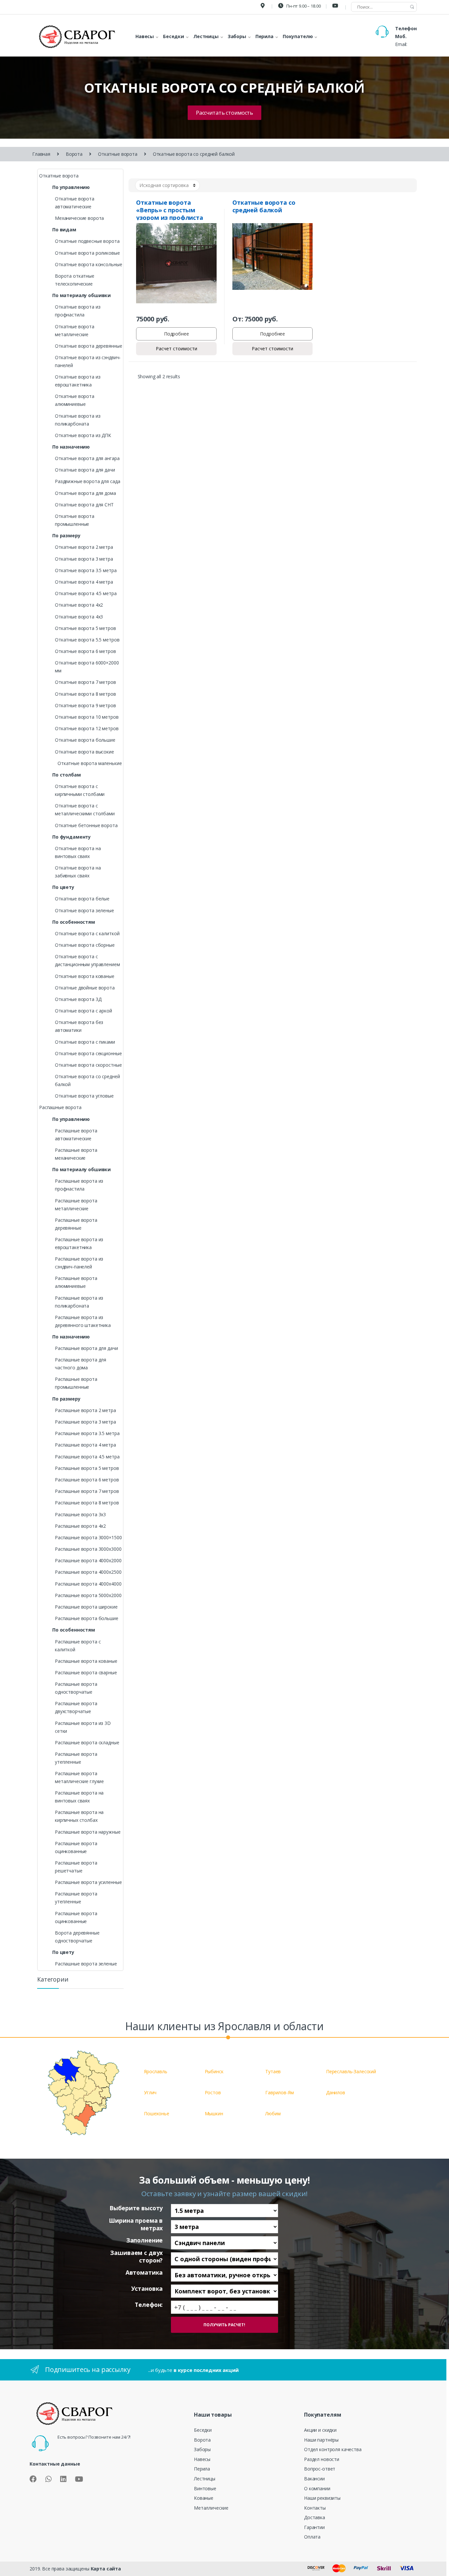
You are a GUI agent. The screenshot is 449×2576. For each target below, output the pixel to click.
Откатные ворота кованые (85, 976)
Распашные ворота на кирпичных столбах (79, 1816)
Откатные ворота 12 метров (87, 728)
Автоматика (144, 2273)
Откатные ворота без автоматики (79, 1026)
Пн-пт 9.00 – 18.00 (303, 6)
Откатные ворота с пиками (85, 1042)
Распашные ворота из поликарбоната (79, 1302)
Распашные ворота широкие (86, 1607)
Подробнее (177, 334)
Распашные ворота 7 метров (87, 1491)
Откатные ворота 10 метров (87, 717)
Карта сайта (106, 2569)
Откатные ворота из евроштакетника (78, 381)
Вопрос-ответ (320, 2469)
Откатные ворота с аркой (83, 1011)
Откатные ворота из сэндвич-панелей (88, 361)
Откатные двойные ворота (85, 988)
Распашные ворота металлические (76, 1205)
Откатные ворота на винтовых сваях (78, 852)
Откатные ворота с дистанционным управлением (87, 960)
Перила (202, 2469)
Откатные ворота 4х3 (79, 617)
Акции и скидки (320, 2430)
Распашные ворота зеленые (86, 1964)
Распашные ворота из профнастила (79, 1185)
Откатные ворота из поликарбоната (78, 420)
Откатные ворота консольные (88, 264)
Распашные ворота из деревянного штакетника (83, 1321)
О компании (317, 2488)
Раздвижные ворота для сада (87, 481)
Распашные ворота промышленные (76, 1383)
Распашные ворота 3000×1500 (88, 1537)
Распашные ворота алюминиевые (76, 1282)
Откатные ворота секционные (88, 1053)
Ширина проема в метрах (136, 2224)
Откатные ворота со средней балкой (87, 1080)
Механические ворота (79, 218)
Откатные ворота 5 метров (85, 628)
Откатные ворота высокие (84, 752)
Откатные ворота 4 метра (84, 582)
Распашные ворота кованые (86, 1661)
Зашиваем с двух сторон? (136, 2256)
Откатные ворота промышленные (75, 520)
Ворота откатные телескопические (75, 280)
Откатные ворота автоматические (75, 203)
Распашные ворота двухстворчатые (76, 1707)
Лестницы (205, 2479)
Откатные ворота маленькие (90, 763)
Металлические (211, 2508)
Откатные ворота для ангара (87, 458)
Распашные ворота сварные (86, 1672)
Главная (41, 154)
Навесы (202, 2459)
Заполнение (144, 2240)
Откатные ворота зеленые (84, 910)
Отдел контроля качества (333, 2449)
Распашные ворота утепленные (76, 1758)
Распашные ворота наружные (88, 1832)
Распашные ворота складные (87, 1742)
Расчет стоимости (177, 348)
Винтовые (205, 2488)
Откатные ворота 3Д (78, 999)
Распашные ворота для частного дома (81, 1364)
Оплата (312, 2537)
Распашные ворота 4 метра (85, 1445)
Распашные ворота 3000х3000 (88, 1549)
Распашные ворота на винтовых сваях (79, 1797)
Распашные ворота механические (76, 1154)
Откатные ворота (118, 154)
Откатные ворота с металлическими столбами (85, 810)
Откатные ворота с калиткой (87, 933)
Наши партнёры (321, 2440)
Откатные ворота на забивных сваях (78, 872)
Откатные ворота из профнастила (78, 311)
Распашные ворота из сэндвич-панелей (79, 1263)
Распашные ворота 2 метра (85, 1410)
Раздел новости (322, 2459)
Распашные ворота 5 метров (87, 1468)
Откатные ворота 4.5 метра (86, 593)
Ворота (74, 154)
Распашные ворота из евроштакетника (79, 1243)
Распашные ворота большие (87, 1618)
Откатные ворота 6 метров (85, 651)
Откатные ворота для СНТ (84, 505)
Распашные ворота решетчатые (76, 1867)
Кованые (204, 2498)
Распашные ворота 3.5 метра (87, 1433)
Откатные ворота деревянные (88, 346)
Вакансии (314, 2479)
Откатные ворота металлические (75, 330)
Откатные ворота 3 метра (84, 559)
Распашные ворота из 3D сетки (83, 1727)
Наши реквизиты (322, 2498)
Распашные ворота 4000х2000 (88, 1560)
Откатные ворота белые (82, 899)
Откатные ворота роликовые (87, 253)
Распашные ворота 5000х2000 (88, 1595)
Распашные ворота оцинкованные (76, 1847)
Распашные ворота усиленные (88, 1882)
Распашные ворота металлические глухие (79, 1777)
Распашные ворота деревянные (76, 1224)
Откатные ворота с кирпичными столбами (80, 790)
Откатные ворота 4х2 (79, 605)
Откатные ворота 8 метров (85, 694)
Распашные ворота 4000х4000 (88, 1584)
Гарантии (314, 2527)
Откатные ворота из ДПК (83, 435)
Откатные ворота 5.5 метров (87, 640)
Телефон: (149, 2305)
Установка (147, 2289)
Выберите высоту (136, 2208)
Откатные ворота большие (85, 740)
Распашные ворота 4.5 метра (87, 1457)
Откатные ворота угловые (84, 1096)
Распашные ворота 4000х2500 (88, 1572)
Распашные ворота (60, 1107)
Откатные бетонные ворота (86, 825)
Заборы (202, 2449)
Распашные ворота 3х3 (80, 1514)
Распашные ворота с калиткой (78, 1646)
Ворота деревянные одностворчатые (77, 1937)
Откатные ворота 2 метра (84, 547)
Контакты (315, 2508)
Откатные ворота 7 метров (85, 682)
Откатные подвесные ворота (87, 241)
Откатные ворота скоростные (88, 1065)
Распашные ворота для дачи (86, 1348)
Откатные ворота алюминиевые (75, 400)
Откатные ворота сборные (85, 945)
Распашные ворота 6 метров (87, 1480)
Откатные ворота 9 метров (85, 705)
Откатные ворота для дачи (85, 470)
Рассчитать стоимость (225, 113)
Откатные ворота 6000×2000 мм (87, 667)
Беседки (203, 2430)
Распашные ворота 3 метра (85, 1422)
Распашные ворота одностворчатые (76, 1688)
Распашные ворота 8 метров (87, 1503)
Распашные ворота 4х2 (80, 1526)
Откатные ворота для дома (85, 493)
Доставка (315, 2517)
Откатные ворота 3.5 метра (86, 570)
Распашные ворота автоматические (76, 1135)
